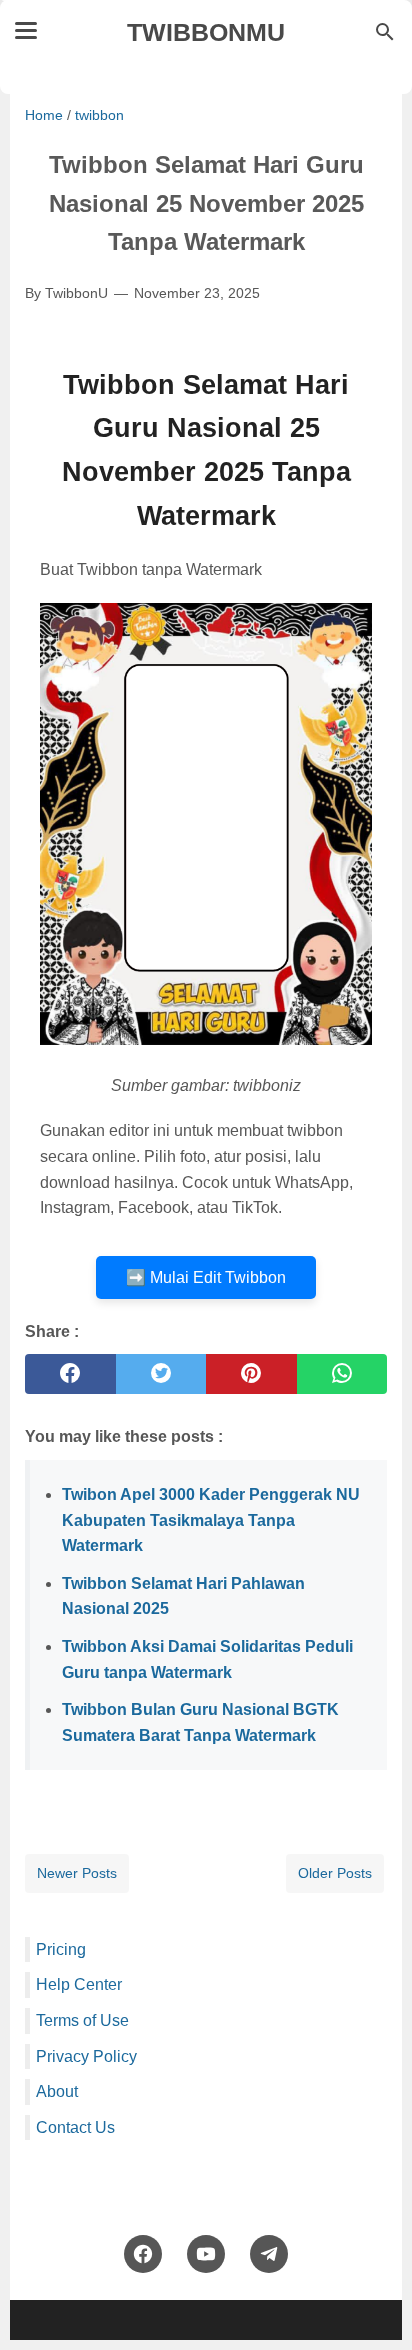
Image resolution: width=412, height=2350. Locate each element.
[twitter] (161, 1374)
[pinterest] (251, 1374)
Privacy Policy (86, 2056)
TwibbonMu (206, 32)
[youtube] (206, 2255)
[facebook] (70, 1374)
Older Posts (335, 1873)
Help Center (79, 1984)
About (57, 2091)
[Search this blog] (385, 32)
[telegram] (269, 2255)
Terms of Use (82, 2020)
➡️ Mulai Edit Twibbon (206, 1277)
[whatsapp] (342, 1374)
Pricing (61, 1949)
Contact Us (75, 2127)
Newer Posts (77, 1873)
